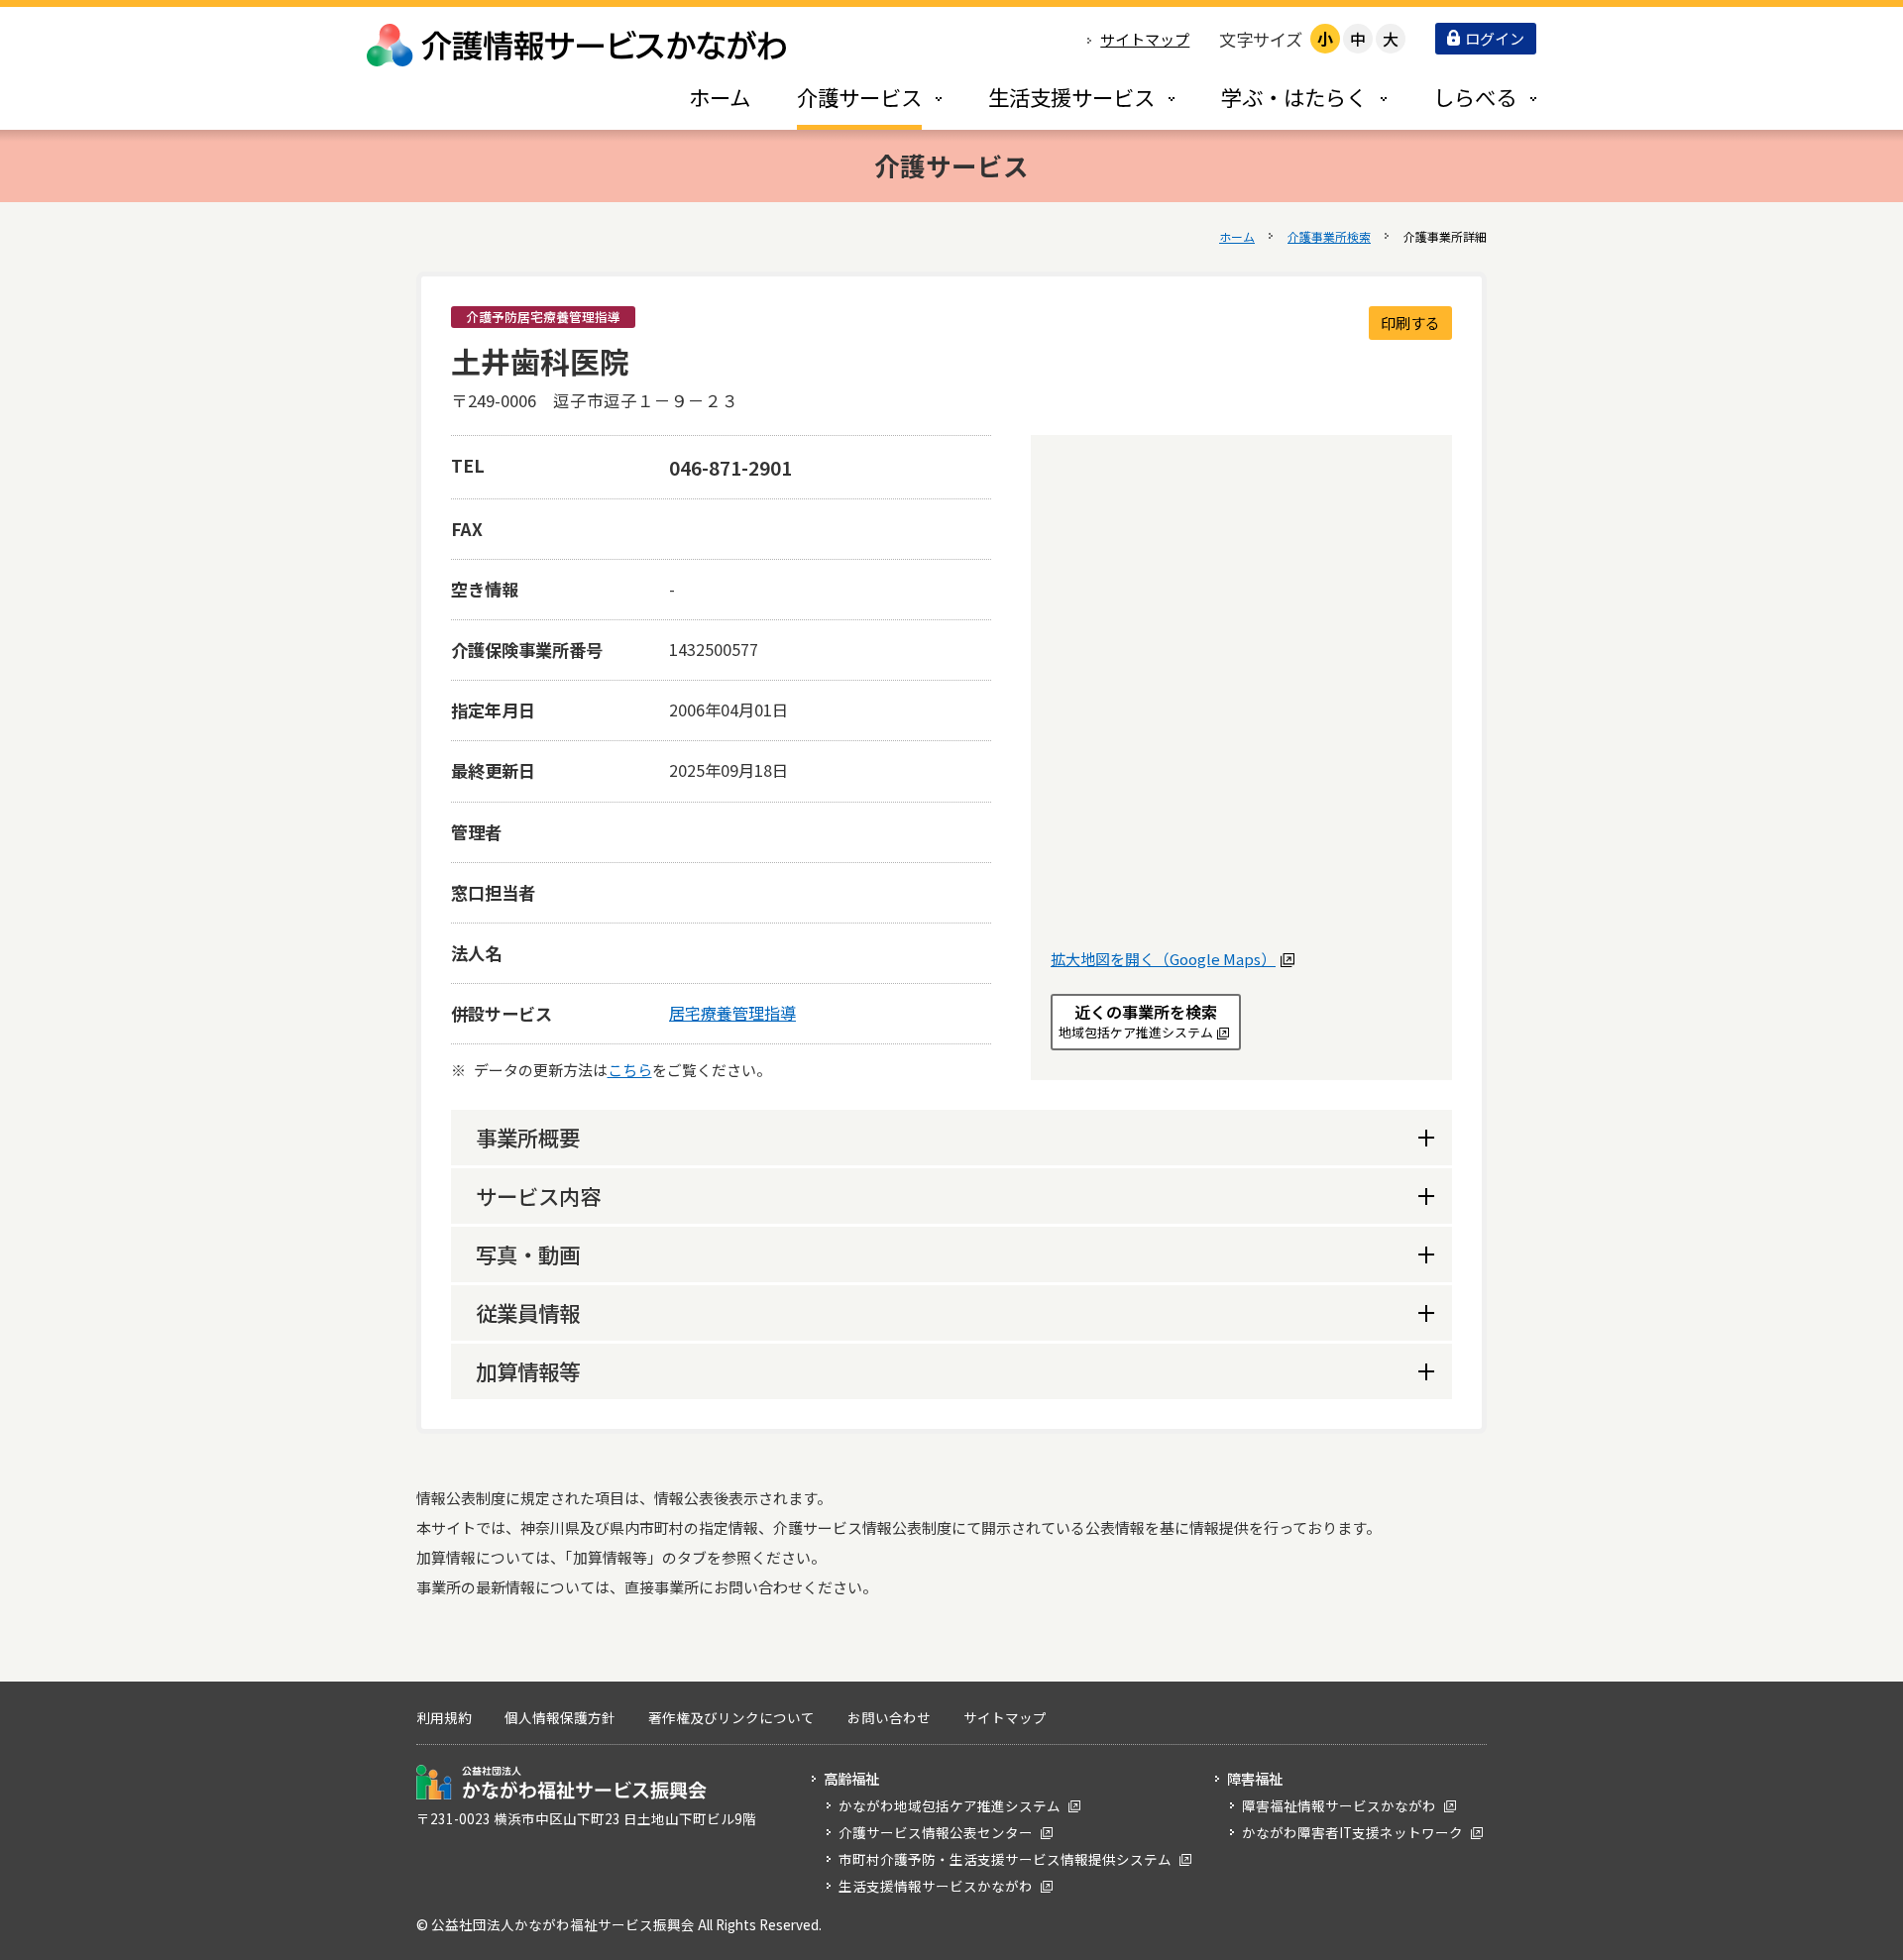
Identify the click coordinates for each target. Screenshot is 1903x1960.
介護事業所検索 (1329, 236)
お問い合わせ (889, 1717)
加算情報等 (528, 1371)
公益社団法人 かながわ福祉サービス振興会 (561, 1782)
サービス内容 (538, 1196)
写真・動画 (528, 1254)
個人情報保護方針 (560, 1717)
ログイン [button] (1495, 38)
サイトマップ (1145, 39)
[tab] (848, 97)
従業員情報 (528, 1312)
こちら (630, 1070)
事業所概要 (528, 1137)
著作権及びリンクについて (731, 1717)
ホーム (1237, 236)
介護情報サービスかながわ (578, 45)
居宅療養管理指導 (732, 1013)
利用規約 (444, 1717)
